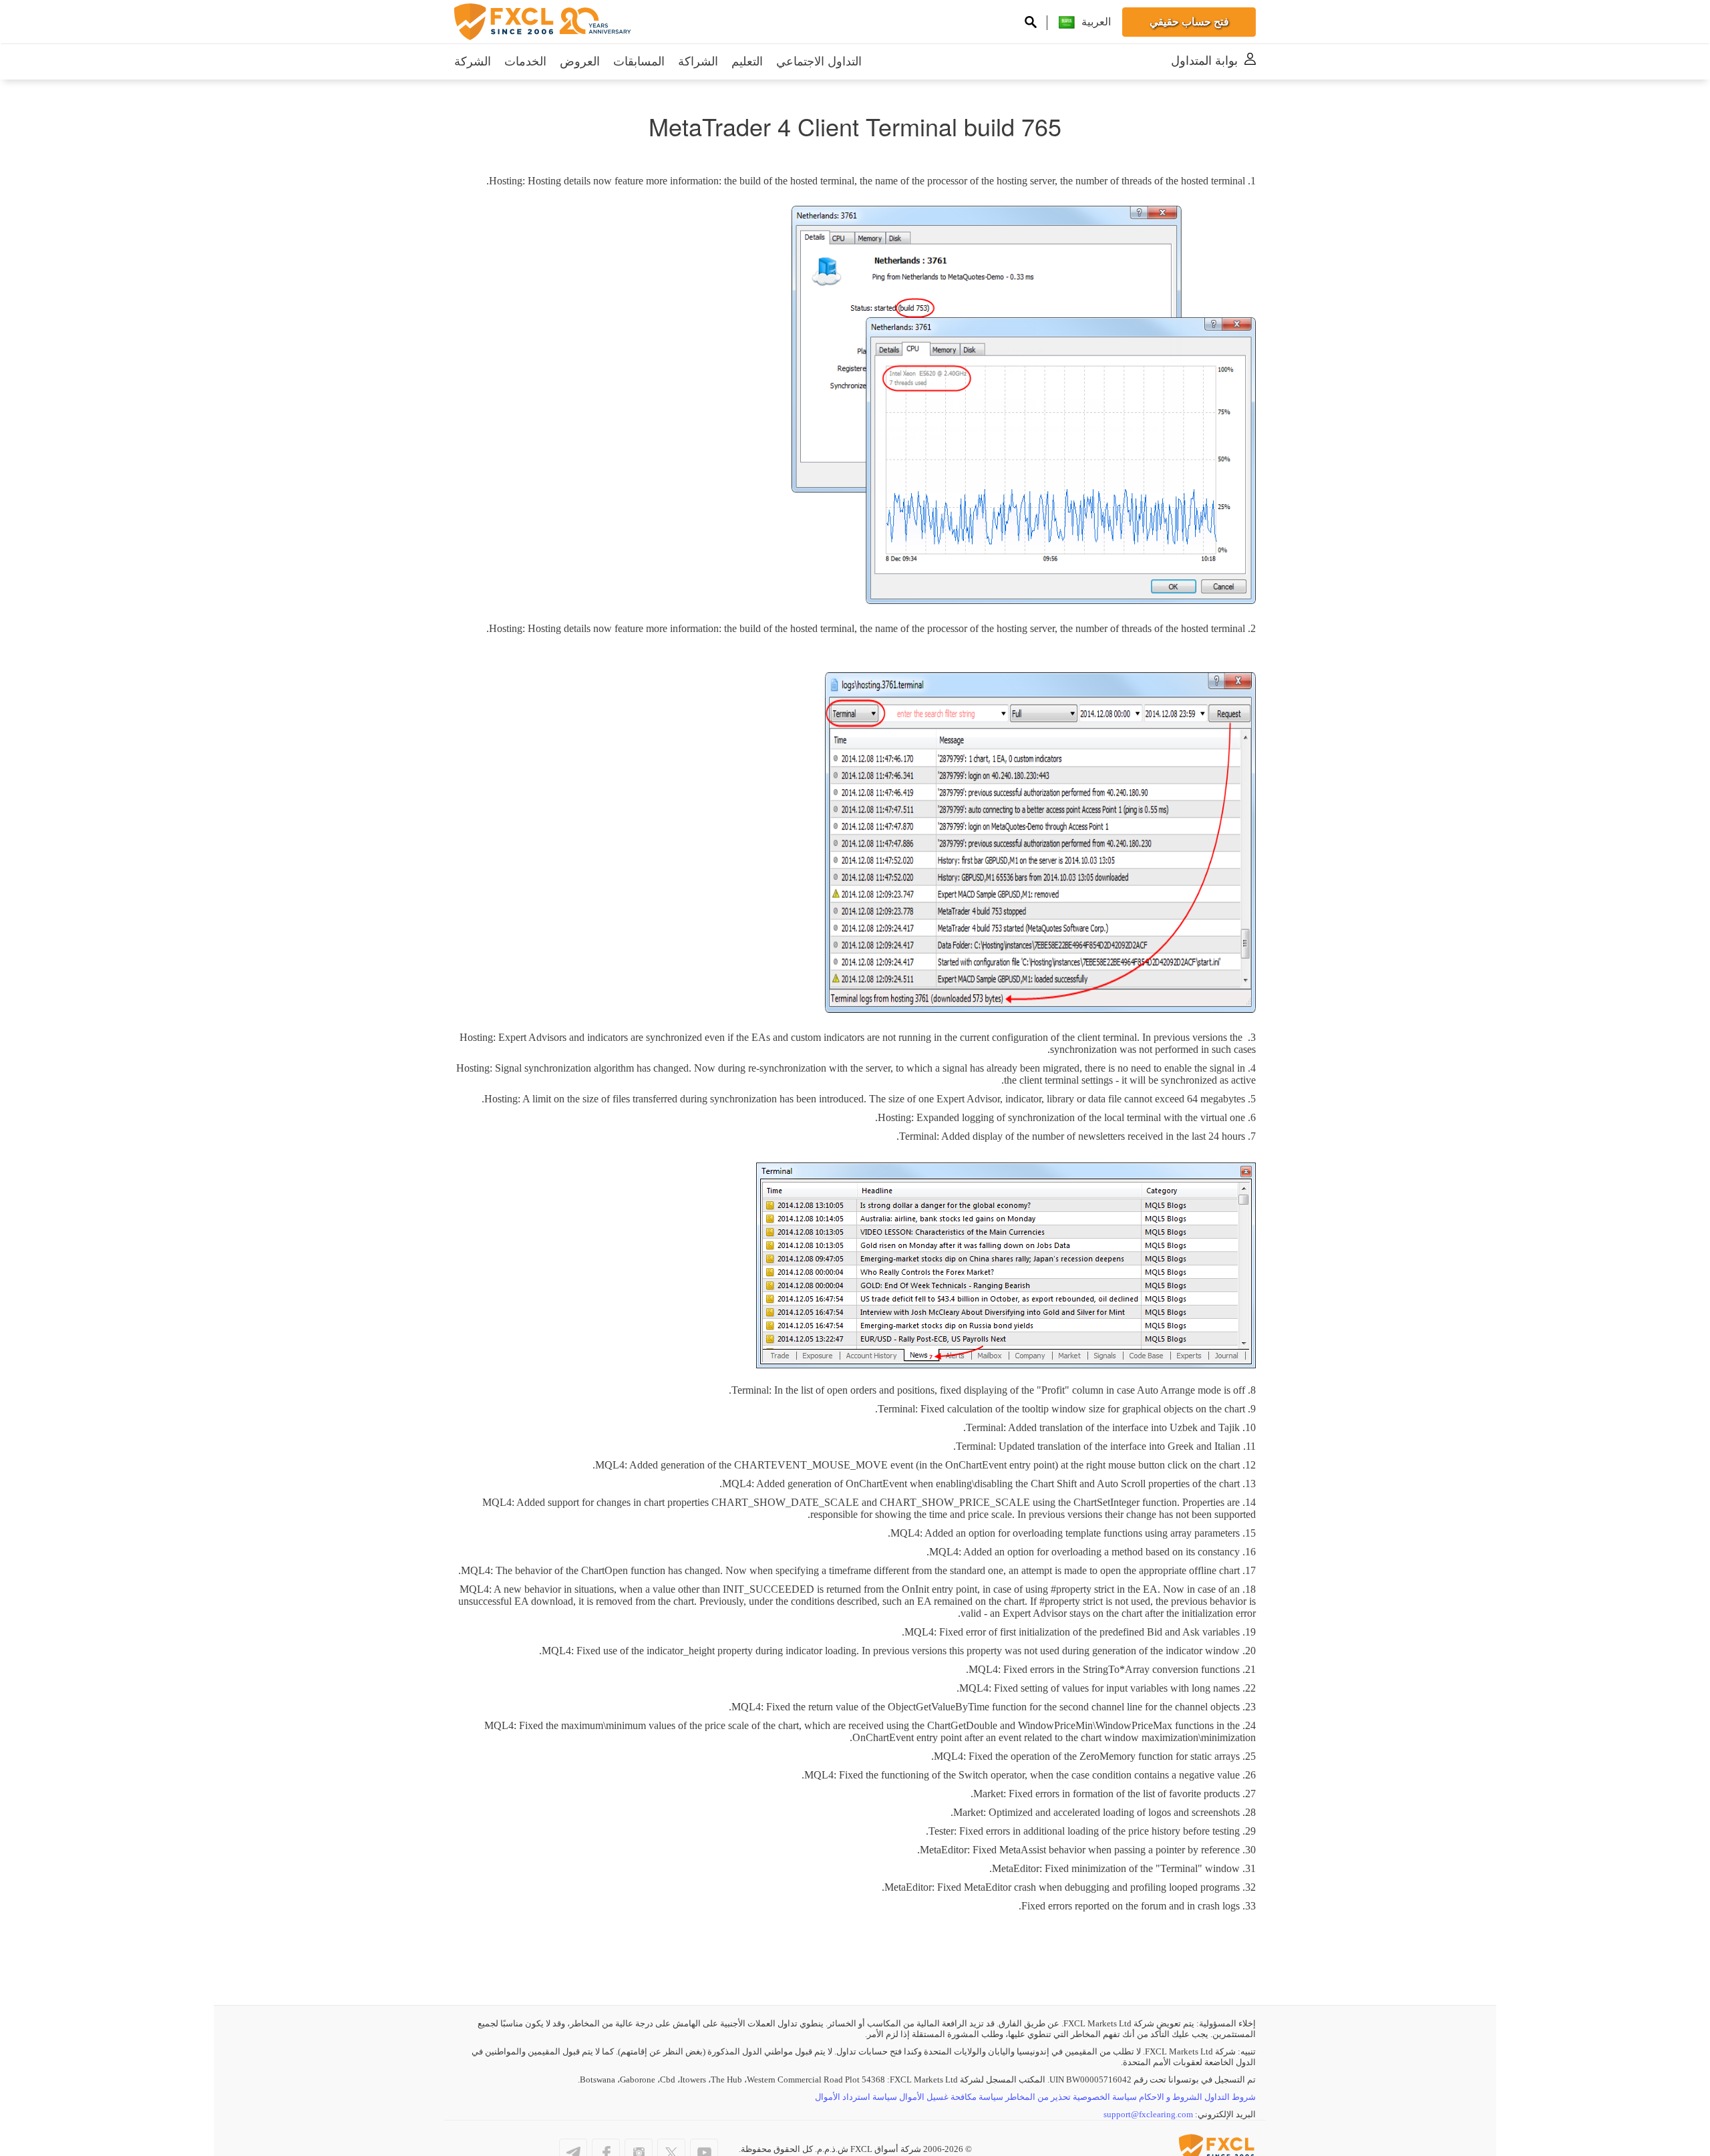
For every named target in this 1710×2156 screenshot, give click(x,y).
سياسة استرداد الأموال (856, 2097)
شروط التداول (1230, 2097)
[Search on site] (1031, 24)
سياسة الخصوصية (1105, 2097)
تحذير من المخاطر (1038, 2097)
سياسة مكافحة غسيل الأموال (951, 2097)
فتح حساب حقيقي (1189, 22)
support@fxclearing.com (1148, 2114)
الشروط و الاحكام (1171, 2097)
